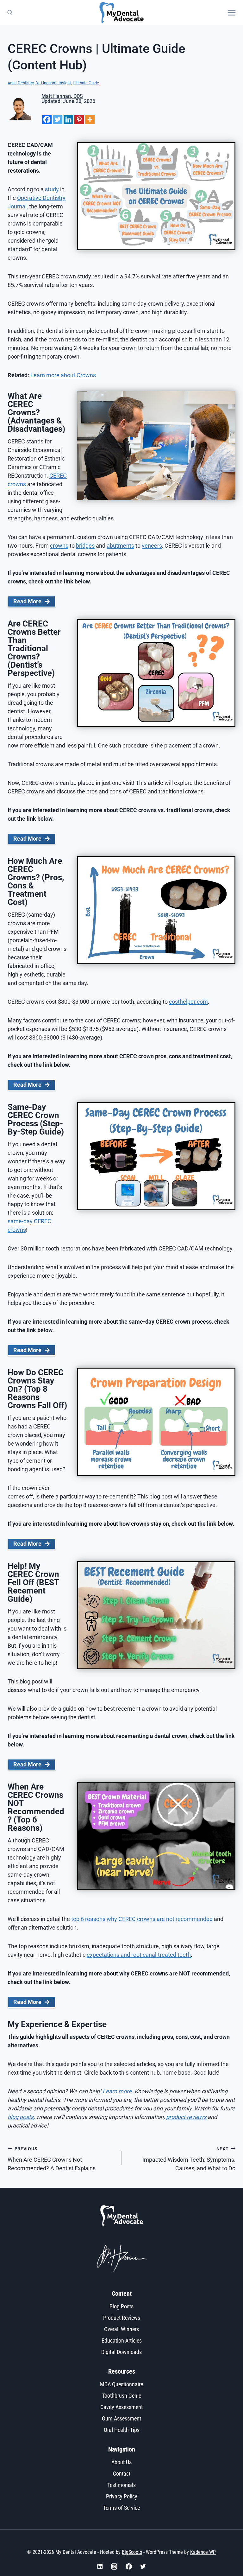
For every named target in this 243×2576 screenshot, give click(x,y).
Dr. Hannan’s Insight (53, 83)
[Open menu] (234, 13)
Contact (122, 2474)
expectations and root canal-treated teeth (139, 1955)
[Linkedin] (68, 119)
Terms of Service (121, 2508)
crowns (59, 546)
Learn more (117, 2091)
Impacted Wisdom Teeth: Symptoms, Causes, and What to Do (189, 2159)
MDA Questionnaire (121, 2384)
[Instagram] (114, 2566)
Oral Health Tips (122, 2430)
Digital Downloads (121, 2352)
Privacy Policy (122, 2496)
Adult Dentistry (21, 83)
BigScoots (132, 2552)
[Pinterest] (79, 119)
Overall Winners (121, 2329)
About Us (121, 2462)
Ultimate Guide (86, 83)
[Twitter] (58, 119)
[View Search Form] (9, 13)
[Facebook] (47, 119)
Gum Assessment (121, 2418)
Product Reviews (122, 2318)
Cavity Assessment (121, 2407)
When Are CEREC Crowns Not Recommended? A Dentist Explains (52, 2159)
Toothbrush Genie (121, 2396)
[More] (90, 119)
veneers (152, 546)
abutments (120, 546)
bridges (85, 546)
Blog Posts (121, 2306)
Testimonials (121, 2485)
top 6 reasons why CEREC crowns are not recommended (142, 1919)
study (52, 189)
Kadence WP (203, 2552)
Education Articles (122, 2341)
